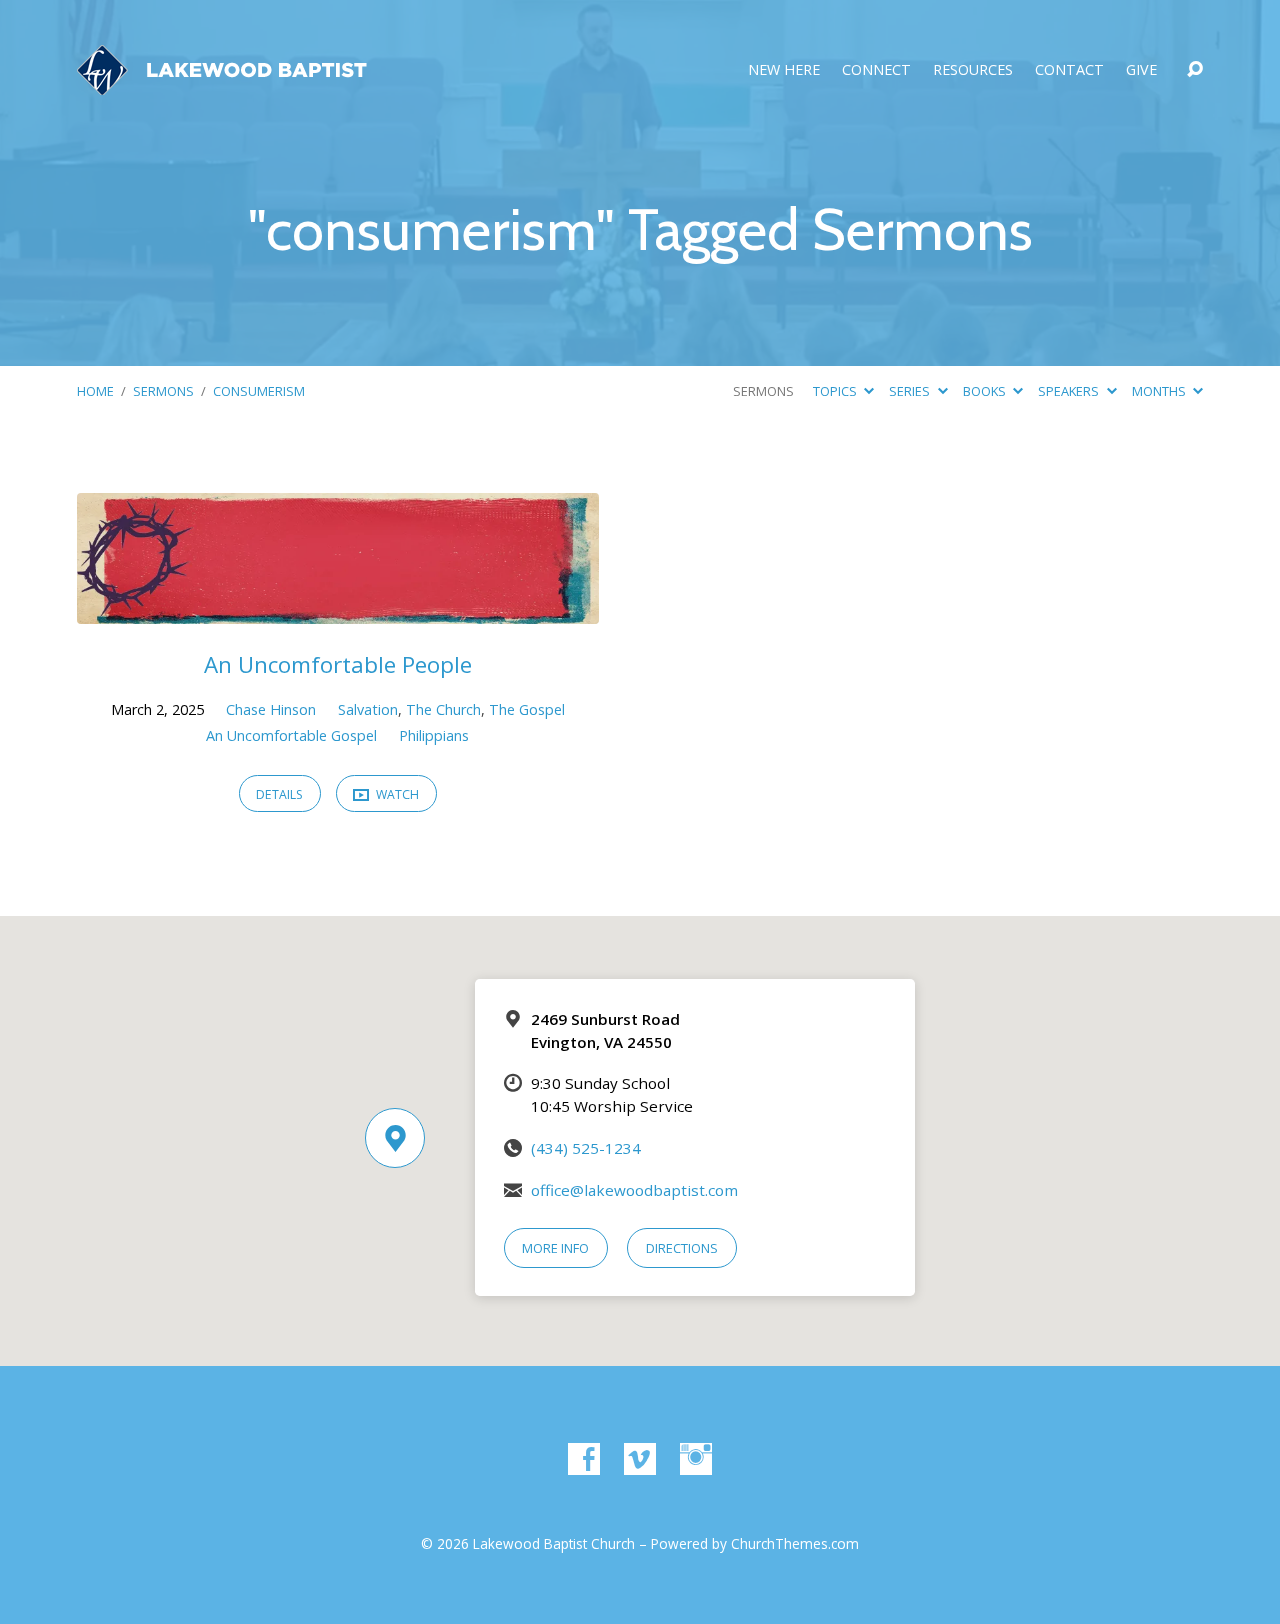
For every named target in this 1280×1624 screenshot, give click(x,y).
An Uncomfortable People (338, 664)
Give (1141, 70)
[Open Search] (1195, 70)
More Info (555, 1248)
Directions (682, 1248)
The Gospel (527, 709)
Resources (973, 70)
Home (95, 391)
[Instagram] (696, 1459)
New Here (784, 70)
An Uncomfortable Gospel (291, 735)
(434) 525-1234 (586, 1148)
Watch (396, 794)
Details (279, 794)
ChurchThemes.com (795, 1543)
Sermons (163, 391)
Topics (836, 391)
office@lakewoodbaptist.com (634, 1190)
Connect (876, 70)
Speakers (1070, 391)
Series (911, 391)
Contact (1069, 70)
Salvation (368, 709)
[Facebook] (584, 1459)
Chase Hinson (271, 709)
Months (1160, 391)
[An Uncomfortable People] (338, 609)
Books (986, 391)
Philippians (434, 735)
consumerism (259, 391)
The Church (443, 709)
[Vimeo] (640, 1459)
